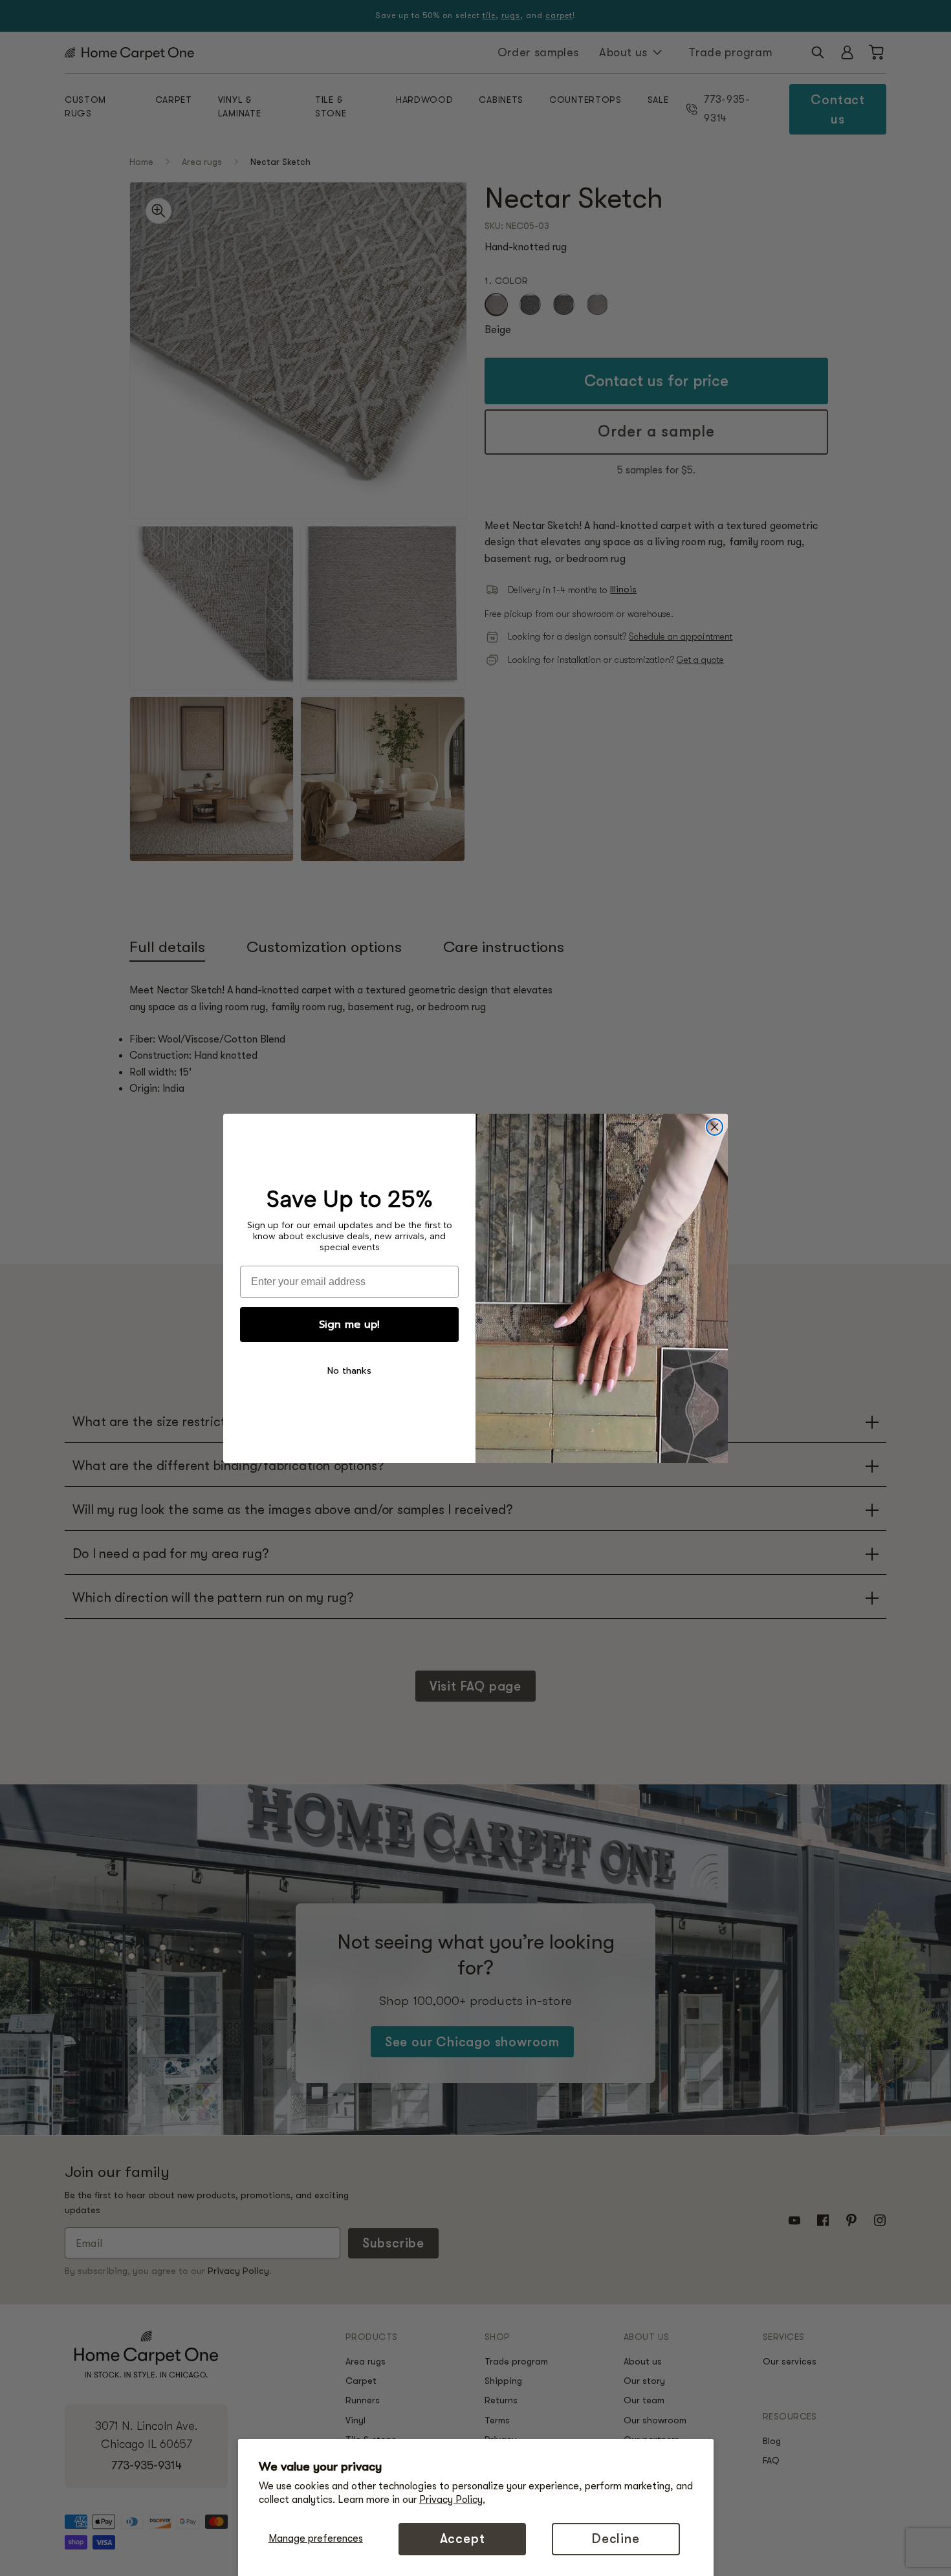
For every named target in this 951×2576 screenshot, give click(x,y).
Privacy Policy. (452, 2500)
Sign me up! (349, 1325)
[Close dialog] (715, 1127)
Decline (616, 2539)
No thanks (349, 1371)
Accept (463, 2539)
